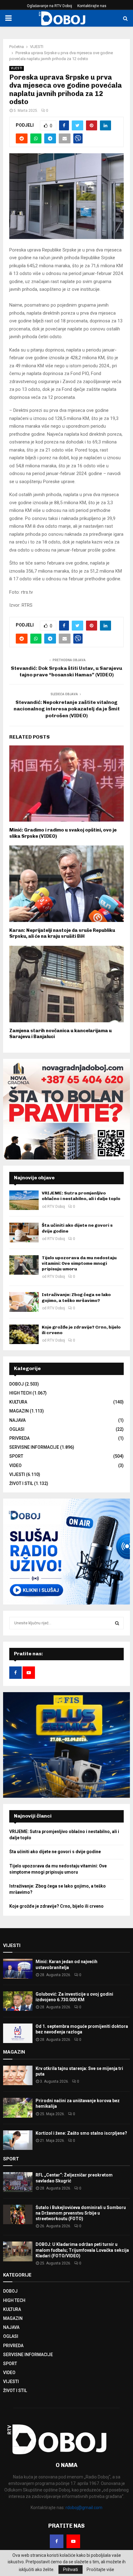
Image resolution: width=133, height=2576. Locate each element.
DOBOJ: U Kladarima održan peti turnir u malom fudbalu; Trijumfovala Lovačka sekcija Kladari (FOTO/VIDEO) (82, 2250)
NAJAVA (17, 1420)
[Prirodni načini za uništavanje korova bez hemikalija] (18, 2108)
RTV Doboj (56, 1207)
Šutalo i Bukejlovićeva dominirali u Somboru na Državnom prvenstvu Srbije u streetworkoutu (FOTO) (81, 2213)
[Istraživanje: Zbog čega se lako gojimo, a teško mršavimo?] (24, 1302)
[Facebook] (57, 2541)
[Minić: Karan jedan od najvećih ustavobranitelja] (18, 1969)
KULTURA (18, 1402)
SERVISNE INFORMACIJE (34, 1447)
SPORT (16, 1456)
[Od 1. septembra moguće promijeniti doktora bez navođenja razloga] (18, 2033)
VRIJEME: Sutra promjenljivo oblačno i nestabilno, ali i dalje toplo (81, 1196)
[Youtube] (73, 2541)
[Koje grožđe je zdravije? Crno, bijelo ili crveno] (24, 1334)
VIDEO (15, 1465)
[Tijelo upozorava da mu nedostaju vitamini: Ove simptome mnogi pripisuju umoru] (24, 1265)
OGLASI (17, 1429)
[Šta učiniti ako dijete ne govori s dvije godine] (24, 1232)
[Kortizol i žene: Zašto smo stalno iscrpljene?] (18, 2140)
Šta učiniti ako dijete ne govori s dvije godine (55, 1852)
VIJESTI (17, 68)
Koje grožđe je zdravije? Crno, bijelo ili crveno (56, 1906)
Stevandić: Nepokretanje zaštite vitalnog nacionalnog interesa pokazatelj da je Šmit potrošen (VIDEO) (67, 709)
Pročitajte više (100, 2569)
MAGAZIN (19, 1411)
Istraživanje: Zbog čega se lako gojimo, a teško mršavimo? (76, 1297)
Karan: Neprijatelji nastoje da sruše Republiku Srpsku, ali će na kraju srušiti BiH (62, 933)
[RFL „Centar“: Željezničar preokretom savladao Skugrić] (18, 2182)
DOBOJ (17, 1384)
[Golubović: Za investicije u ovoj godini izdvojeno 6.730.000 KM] (18, 2001)
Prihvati (71, 2569)
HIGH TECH (20, 1393)
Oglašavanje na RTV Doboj (49, 6)
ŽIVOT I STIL (21, 1483)
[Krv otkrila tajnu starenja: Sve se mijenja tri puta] (18, 2075)
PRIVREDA (19, 1438)
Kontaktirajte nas (92, 6)
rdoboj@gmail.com (84, 2508)
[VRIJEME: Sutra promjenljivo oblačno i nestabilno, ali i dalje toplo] (24, 1200)
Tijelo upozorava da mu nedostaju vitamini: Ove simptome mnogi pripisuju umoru (79, 1263)
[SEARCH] (117, 1623)
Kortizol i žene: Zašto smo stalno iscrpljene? (81, 2133)
